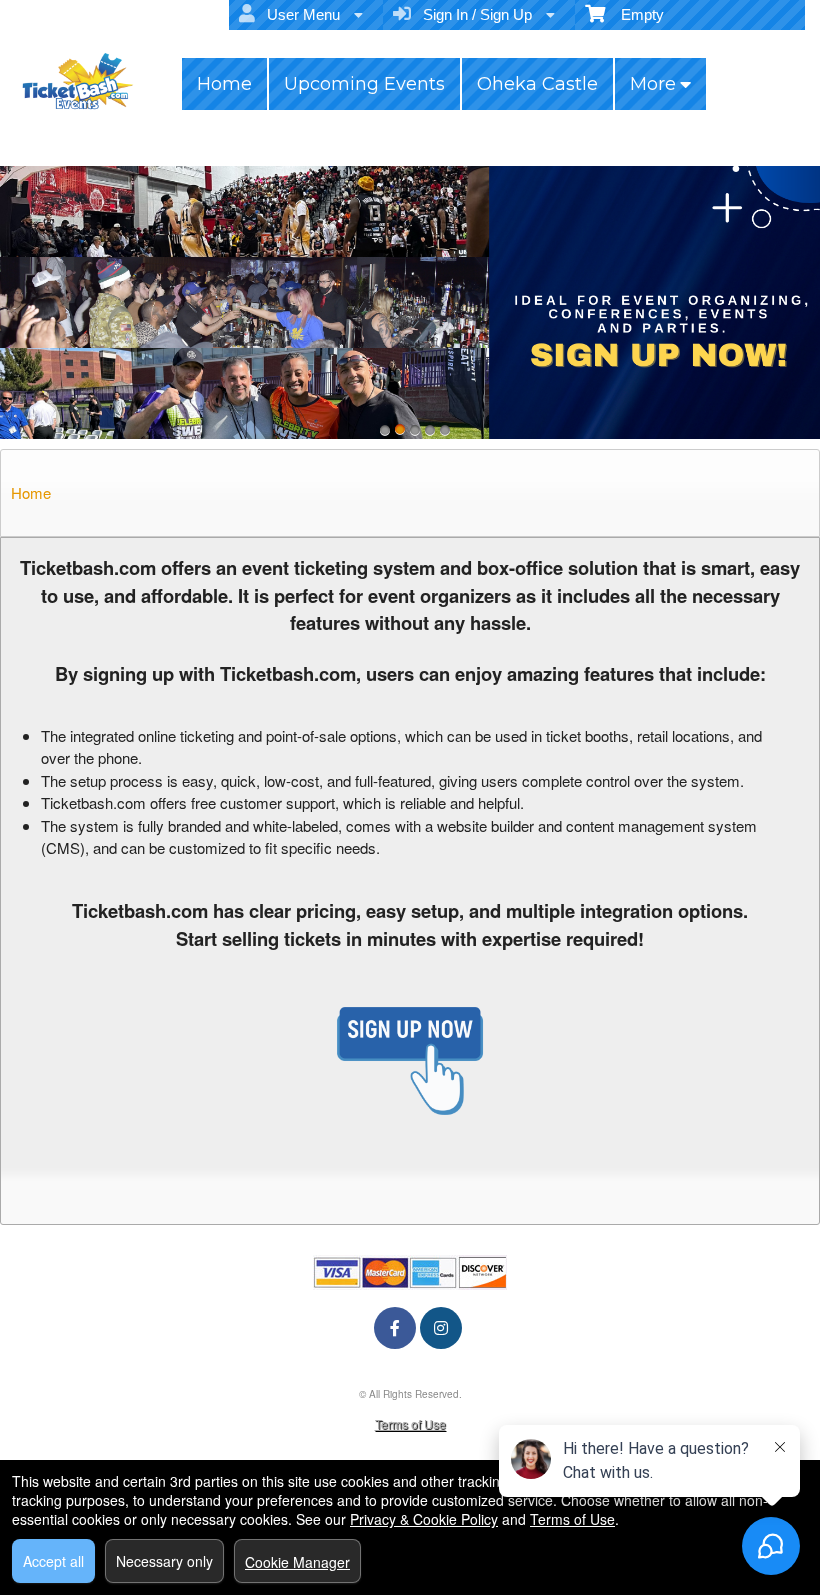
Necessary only (164, 1561)
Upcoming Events (364, 84)
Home (224, 84)
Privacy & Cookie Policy (424, 1519)
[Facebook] (395, 1327)
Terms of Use (410, 1423)
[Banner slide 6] (410, 302)
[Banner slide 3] (415, 430)
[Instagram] (441, 1327)
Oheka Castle (537, 84)
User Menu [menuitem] (299, 14)
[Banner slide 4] (430, 430)
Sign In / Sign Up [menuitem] (473, 14)
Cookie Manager (297, 1562)
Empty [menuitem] (634, 14)
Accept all (53, 1561)
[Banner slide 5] (445, 430)
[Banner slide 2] (400, 430)
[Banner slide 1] (385, 430)
